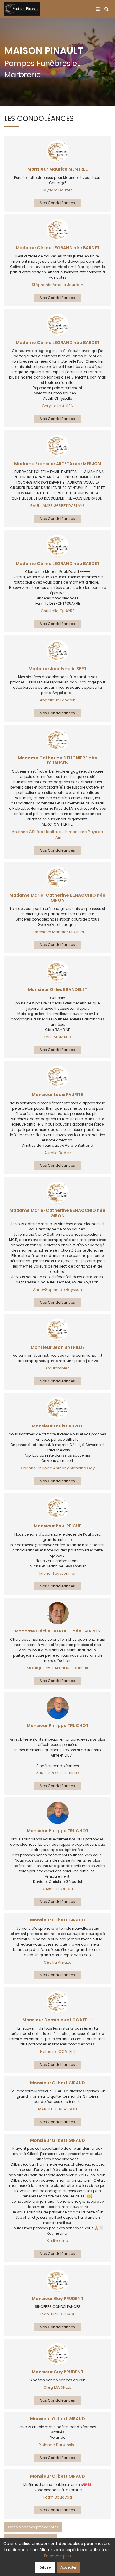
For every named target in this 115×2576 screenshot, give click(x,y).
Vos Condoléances (57, 203)
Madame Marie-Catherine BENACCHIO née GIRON (57, 898)
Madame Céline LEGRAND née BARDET (58, 248)
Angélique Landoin (58, 700)
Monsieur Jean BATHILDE (58, 1348)
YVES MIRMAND (57, 1037)
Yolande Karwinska (57, 2445)
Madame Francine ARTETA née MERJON (57, 464)
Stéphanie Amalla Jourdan (57, 285)
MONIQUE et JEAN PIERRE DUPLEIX (57, 1668)
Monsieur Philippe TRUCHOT (58, 1726)
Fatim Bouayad (58, 2497)
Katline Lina (57, 2241)
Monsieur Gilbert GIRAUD (57, 1920)
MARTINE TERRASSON (57, 2109)
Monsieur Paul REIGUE (58, 1526)
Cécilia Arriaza (58, 1962)
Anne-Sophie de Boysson (57, 1289)
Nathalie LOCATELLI (58, 2052)
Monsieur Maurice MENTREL (57, 169)
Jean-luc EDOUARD (57, 2314)
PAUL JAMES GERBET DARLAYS (57, 506)
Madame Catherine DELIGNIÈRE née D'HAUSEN (58, 761)
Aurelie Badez (58, 1153)
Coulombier (57, 1368)
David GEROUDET (57, 1889)
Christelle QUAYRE (58, 611)
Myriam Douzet (58, 190)
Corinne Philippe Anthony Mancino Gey (58, 1468)
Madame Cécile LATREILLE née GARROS (57, 1631)
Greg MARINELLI (57, 2387)
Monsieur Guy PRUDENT (58, 2299)
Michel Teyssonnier (57, 1573)
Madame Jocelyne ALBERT (58, 669)
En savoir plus (58, 2556)
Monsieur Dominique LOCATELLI (57, 2020)
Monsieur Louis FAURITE (57, 1095)
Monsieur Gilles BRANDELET (58, 990)
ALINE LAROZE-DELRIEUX (58, 1773)
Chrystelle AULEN (58, 406)
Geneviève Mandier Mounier (57, 932)
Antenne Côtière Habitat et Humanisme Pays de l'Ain (57, 835)
